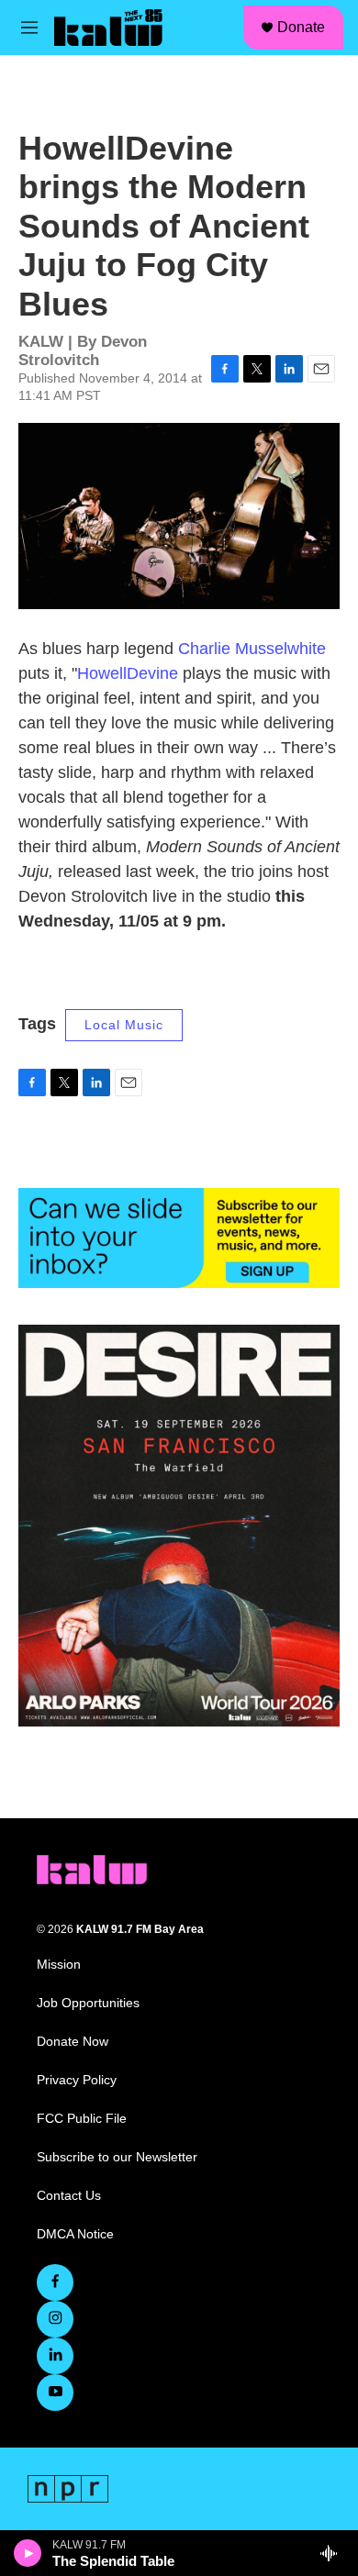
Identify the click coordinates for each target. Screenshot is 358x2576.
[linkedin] (55, 2356)
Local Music (124, 1025)
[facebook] (55, 2282)
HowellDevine (128, 673)
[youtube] (55, 2393)
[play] (28, 2553)
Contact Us (69, 2196)
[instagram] (55, 2319)
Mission (59, 1965)
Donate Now (73, 2042)
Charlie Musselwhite (252, 649)
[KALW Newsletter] (179, 1238)
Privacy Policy (77, 2080)
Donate (301, 27)
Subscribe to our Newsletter (117, 2157)
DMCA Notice (75, 2234)
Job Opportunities (88, 2003)
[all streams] (334, 2553)
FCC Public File (82, 2119)
